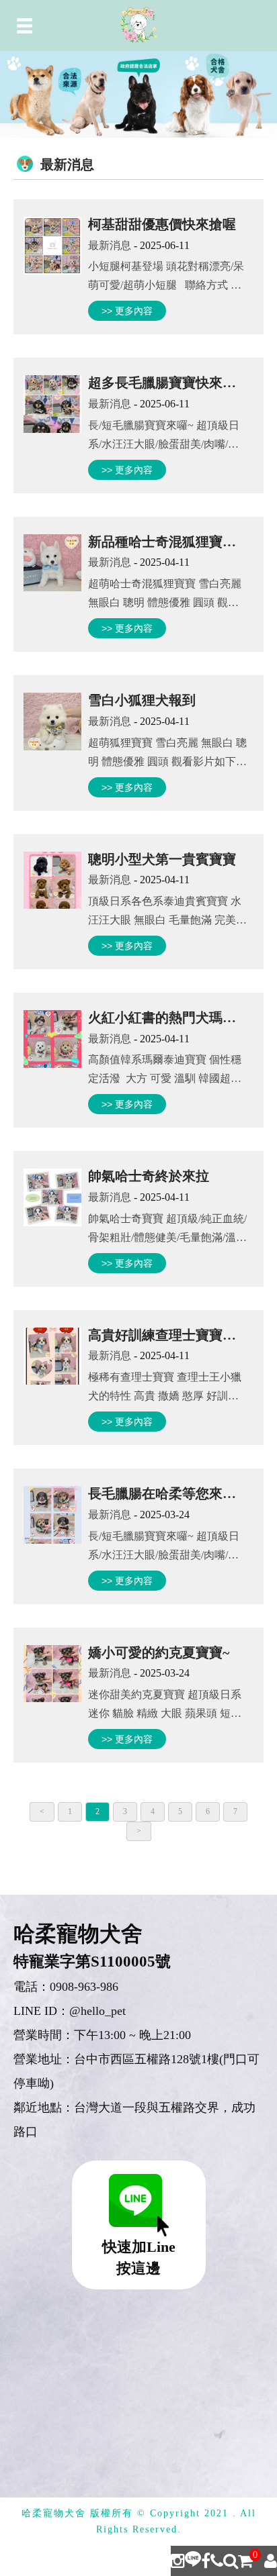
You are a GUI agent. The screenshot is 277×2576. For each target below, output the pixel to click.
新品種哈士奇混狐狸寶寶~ (165, 542)
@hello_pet (97, 2011)
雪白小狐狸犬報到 (142, 700)
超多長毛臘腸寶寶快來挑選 (169, 383)
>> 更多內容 (127, 311)
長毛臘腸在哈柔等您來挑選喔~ (179, 1493)
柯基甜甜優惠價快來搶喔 (162, 224)
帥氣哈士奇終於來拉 (149, 1176)
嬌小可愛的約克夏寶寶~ (159, 1652)
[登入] (271, 2561)
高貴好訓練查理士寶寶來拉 (169, 1335)
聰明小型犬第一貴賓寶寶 (162, 859)
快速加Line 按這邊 (139, 2258)
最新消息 (110, 245)
